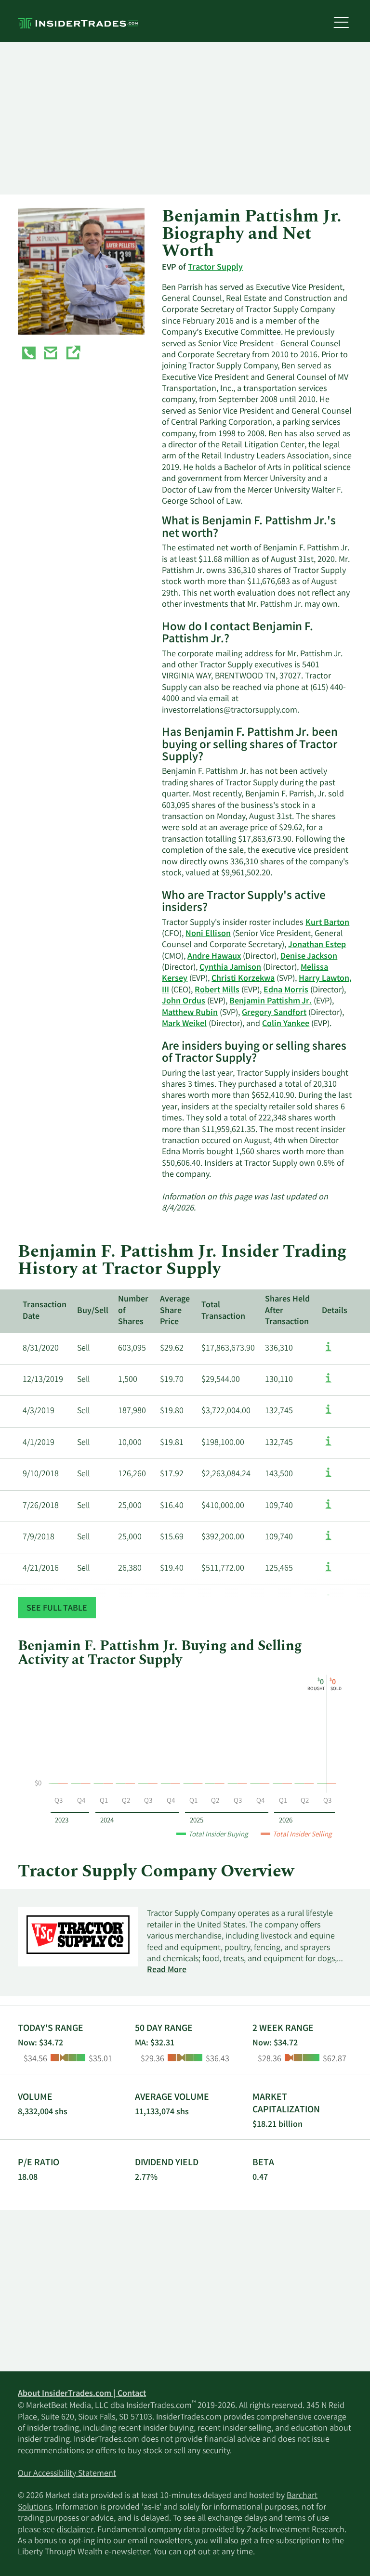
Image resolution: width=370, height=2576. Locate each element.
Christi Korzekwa (243, 979)
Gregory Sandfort (274, 1013)
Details (335, 1311)
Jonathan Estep (317, 945)
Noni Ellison (208, 934)
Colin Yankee (286, 1024)
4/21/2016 (41, 1569)
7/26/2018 (41, 1506)
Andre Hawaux (214, 957)
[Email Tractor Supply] (51, 355)
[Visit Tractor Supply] (73, 355)
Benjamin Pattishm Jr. (271, 1002)
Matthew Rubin (190, 1013)
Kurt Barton (327, 923)
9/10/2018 (41, 1474)
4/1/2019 (39, 1443)
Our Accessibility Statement (67, 2474)
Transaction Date (45, 1311)
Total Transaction (223, 1311)
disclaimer (75, 2530)
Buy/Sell (93, 1311)
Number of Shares (133, 1311)
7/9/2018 (39, 1537)
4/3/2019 (39, 1411)
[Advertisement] (185, 118)
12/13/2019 (43, 1380)
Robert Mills (217, 990)
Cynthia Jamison (230, 968)
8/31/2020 (41, 1349)
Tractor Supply (215, 268)
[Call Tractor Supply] (29, 355)
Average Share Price (175, 1311)
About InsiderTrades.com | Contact (82, 2394)
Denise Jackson (309, 957)
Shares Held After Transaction (287, 1311)
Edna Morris (286, 990)
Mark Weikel (184, 1024)
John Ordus (184, 1002)
